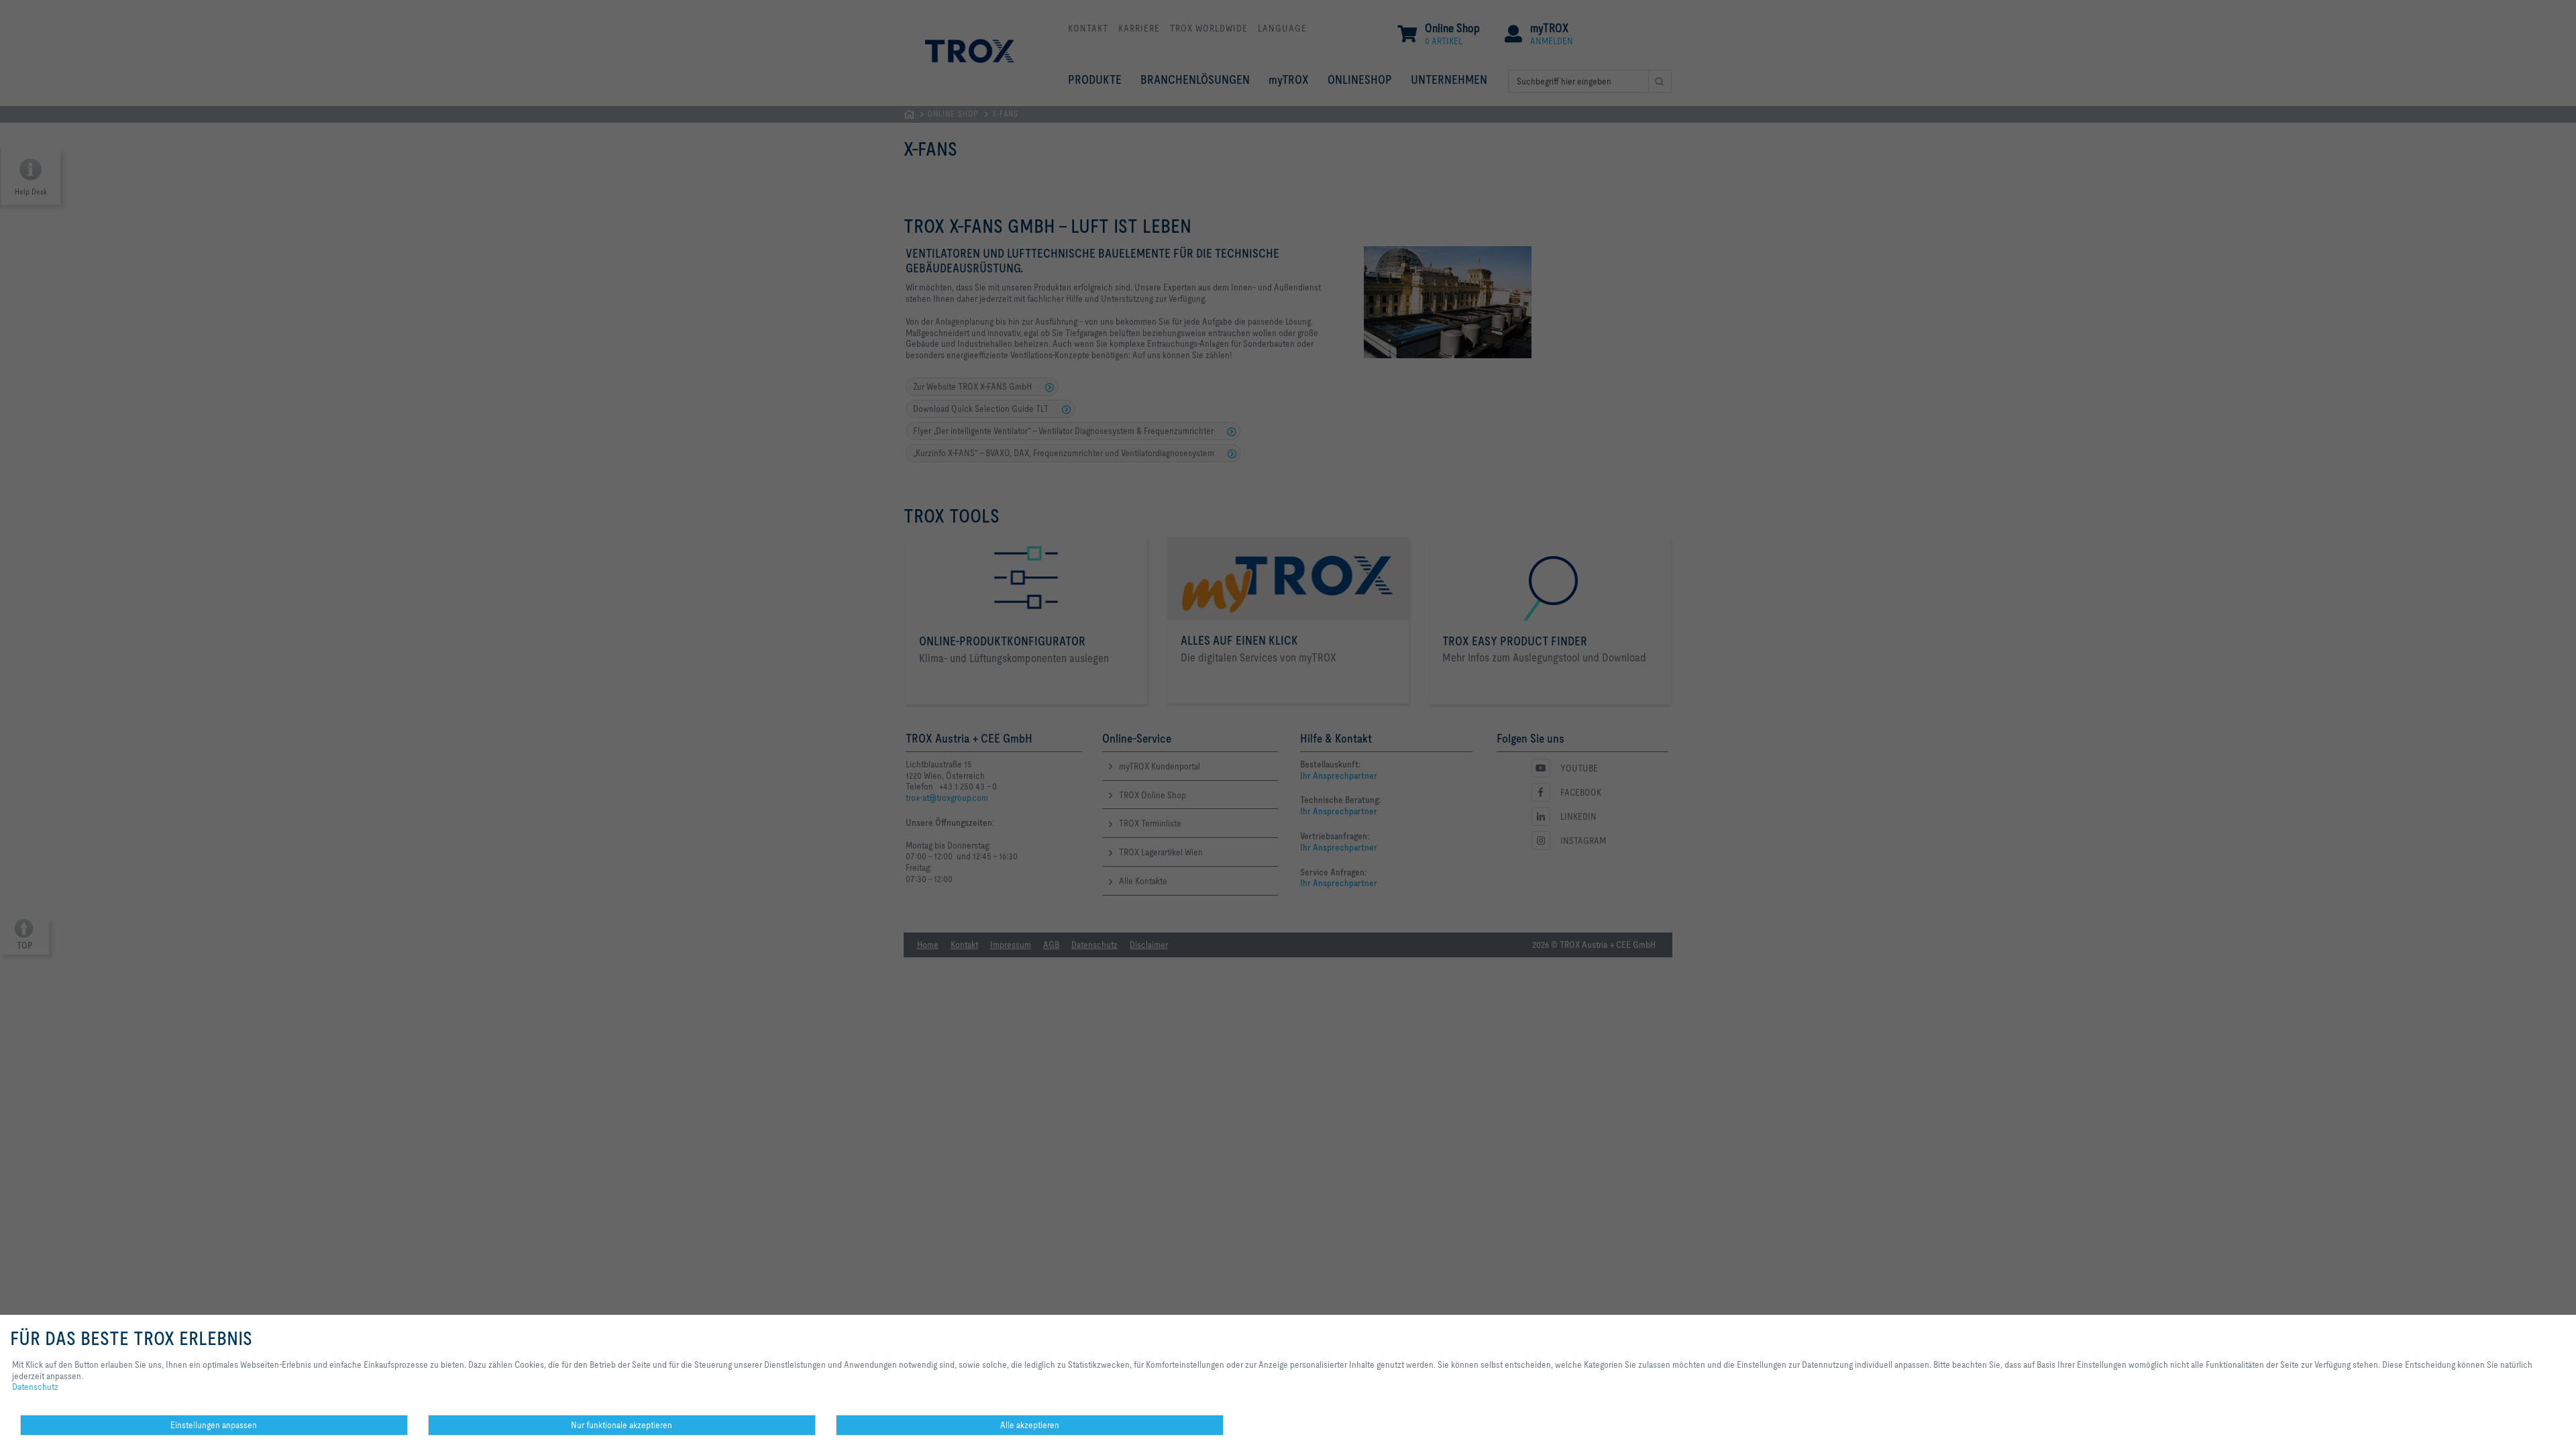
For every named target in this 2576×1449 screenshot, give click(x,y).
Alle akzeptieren (1030, 1425)
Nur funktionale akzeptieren (622, 1425)
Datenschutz (35, 1387)
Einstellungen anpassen (214, 1425)
